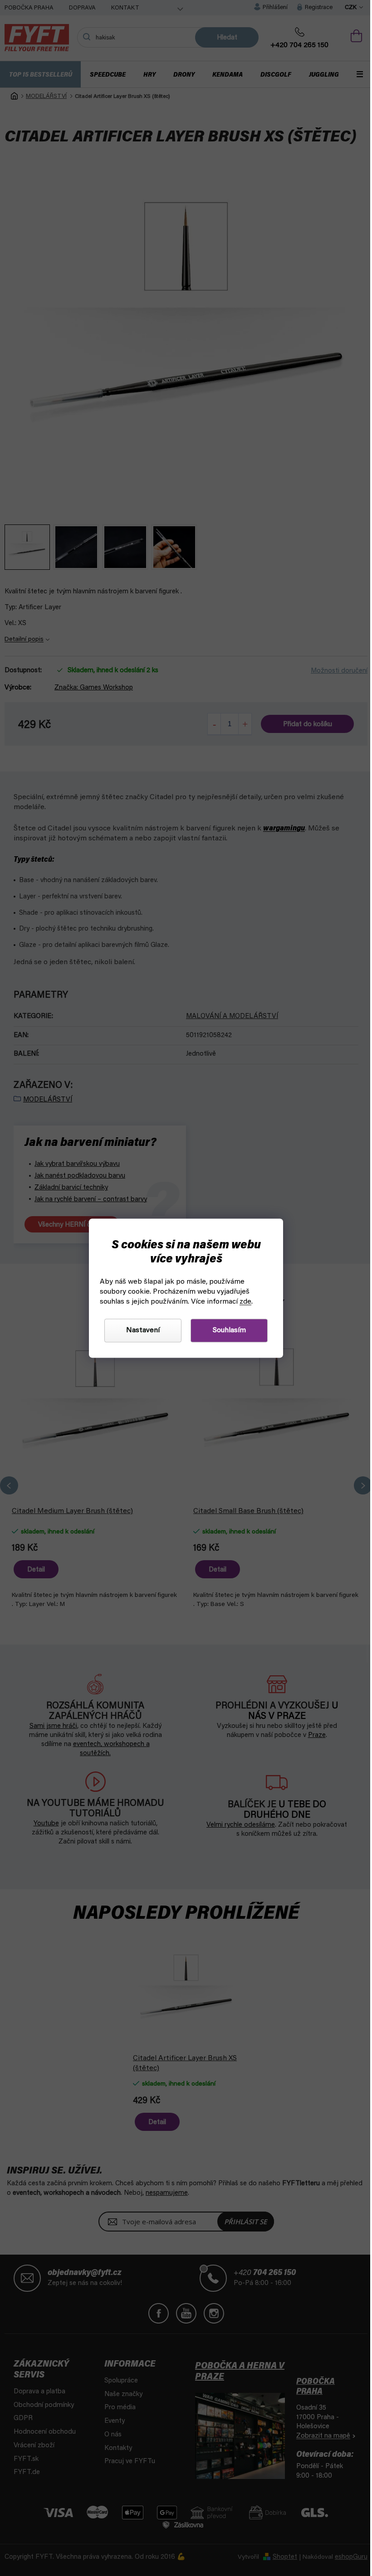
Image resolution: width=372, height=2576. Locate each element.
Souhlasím (226, 1330)
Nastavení (140, 1330)
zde (242, 1302)
